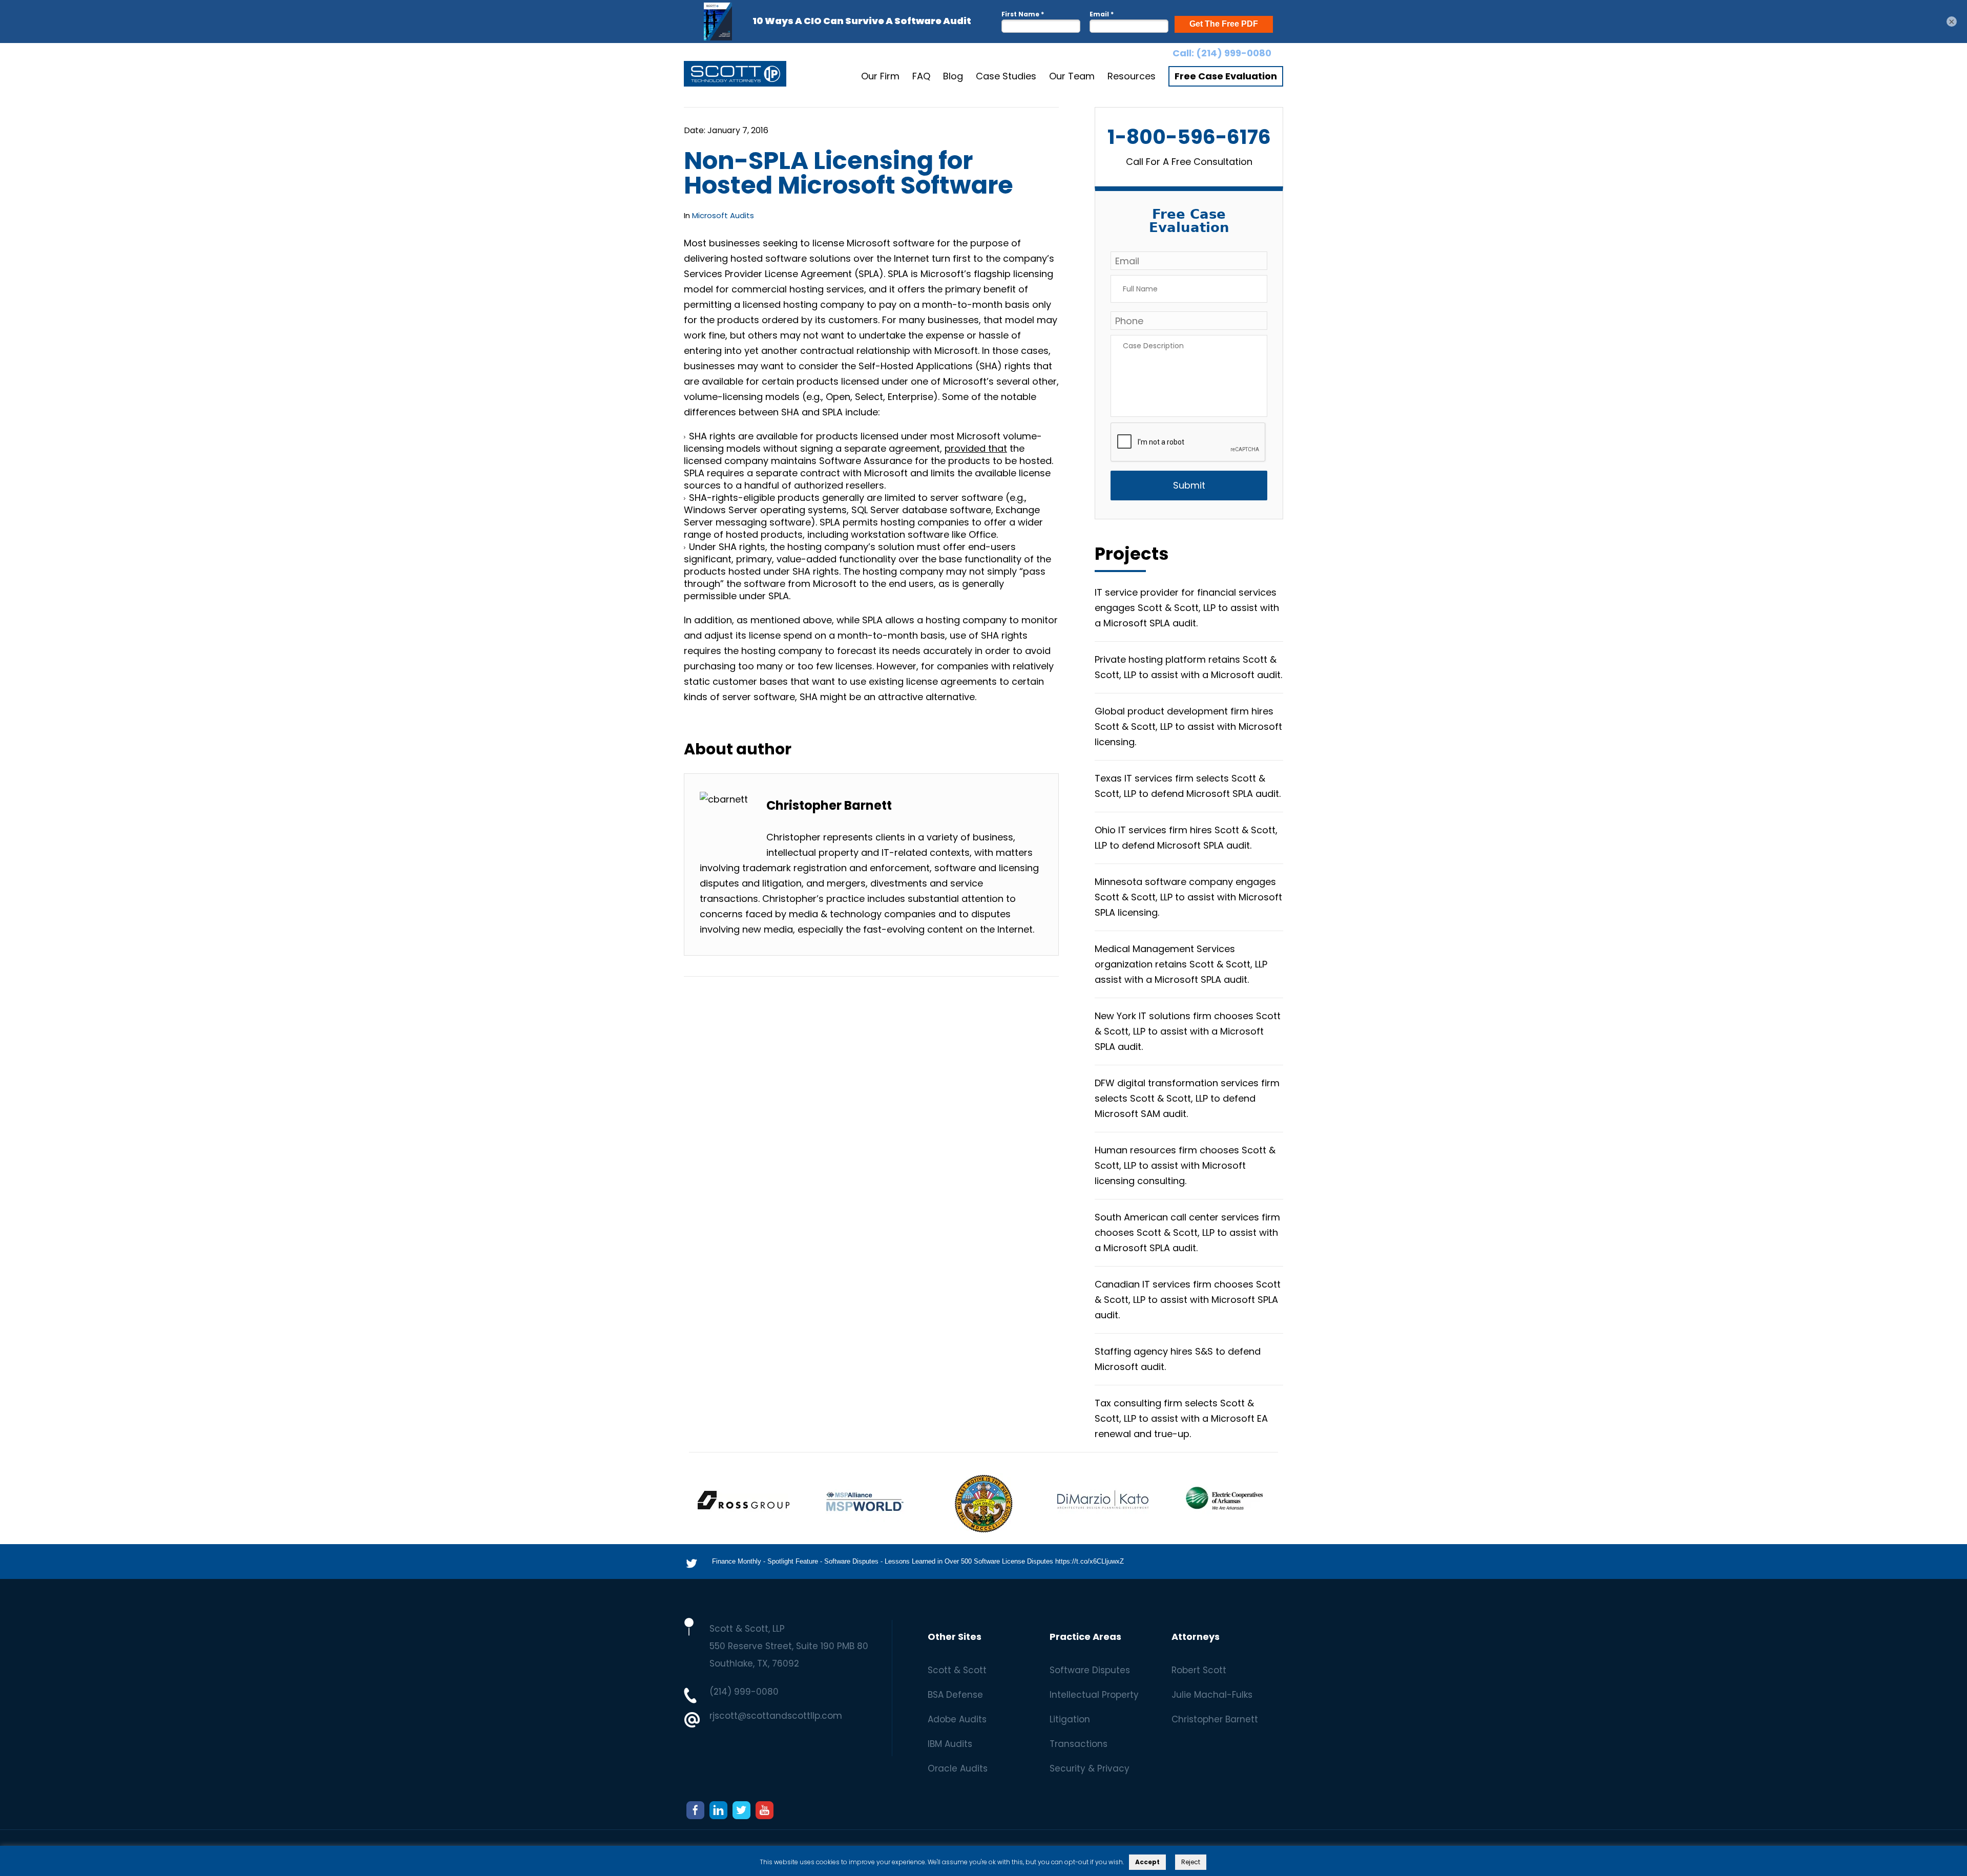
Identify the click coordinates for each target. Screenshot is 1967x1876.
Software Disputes (1090, 1670)
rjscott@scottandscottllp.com (776, 1716)
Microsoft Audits (723, 215)
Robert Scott (1199, 1670)
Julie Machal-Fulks (1212, 1695)
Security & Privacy (1090, 1768)
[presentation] (1188, 442)
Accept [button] (1147, 1862)
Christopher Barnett (1215, 1719)
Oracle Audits (958, 1768)
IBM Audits (950, 1744)
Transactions (1079, 1744)
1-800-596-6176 (1189, 137)
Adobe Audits (957, 1719)
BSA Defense (955, 1695)
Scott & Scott (957, 1670)
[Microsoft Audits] (735, 76)
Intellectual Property (1094, 1695)
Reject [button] (1191, 1862)
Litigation (1070, 1719)
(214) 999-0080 (1234, 53)
